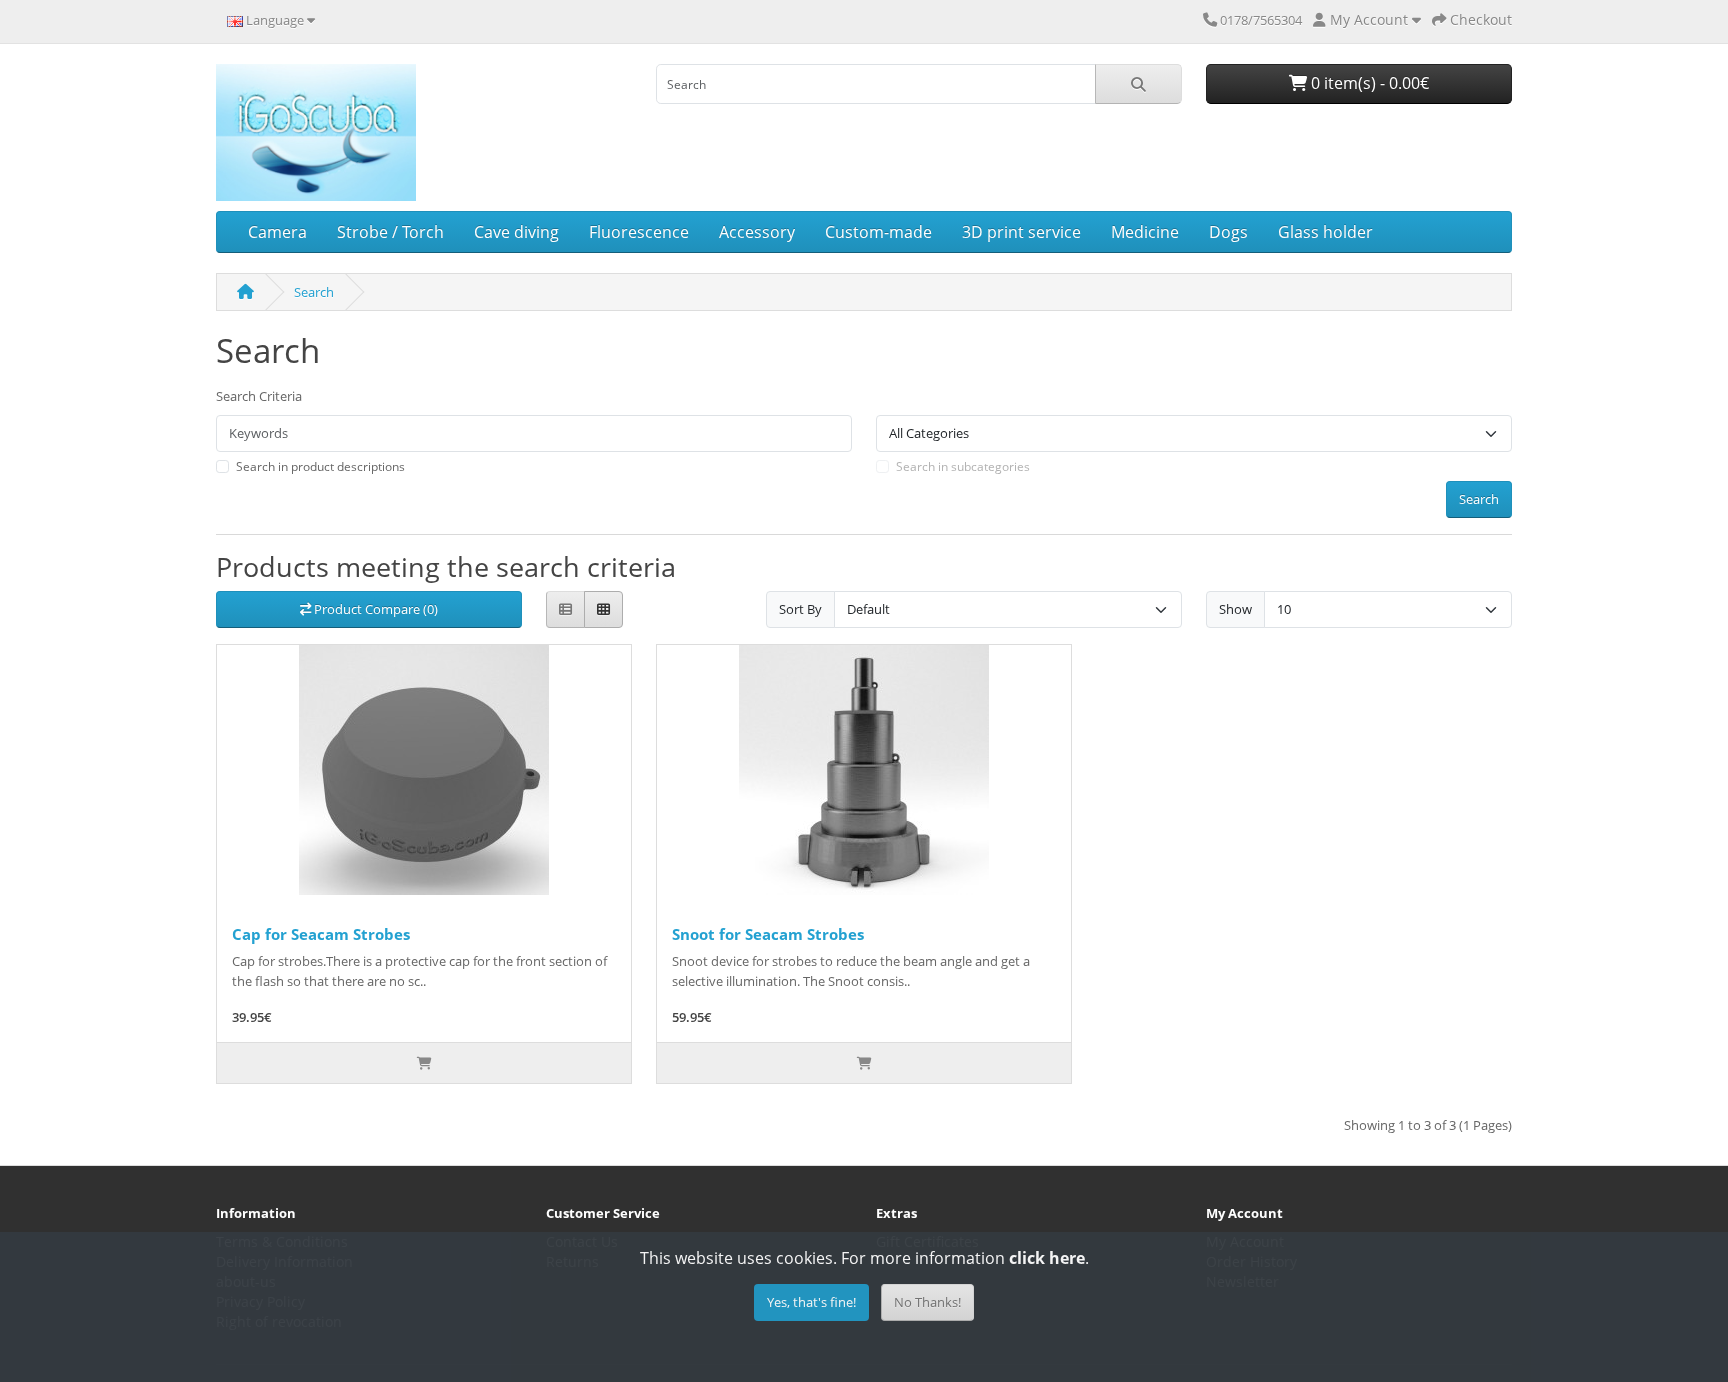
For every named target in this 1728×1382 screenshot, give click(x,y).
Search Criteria (259, 396)
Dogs (1228, 232)
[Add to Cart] (424, 1063)
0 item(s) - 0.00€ (1368, 83)
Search (314, 292)
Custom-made (878, 232)
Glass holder (1325, 232)
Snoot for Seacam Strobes (768, 934)
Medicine (1145, 232)
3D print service (1021, 232)
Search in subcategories (963, 466)
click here (1047, 1258)
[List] (565, 609)
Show (1235, 609)
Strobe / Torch (390, 232)
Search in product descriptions (320, 466)
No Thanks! (927, 1302)
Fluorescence (639, 232)
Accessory (757, 232)
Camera (277, 232)
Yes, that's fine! (811, 1302)
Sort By (800, 609)
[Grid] (603, 609)
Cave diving (516, 232)
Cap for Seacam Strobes (321, 934)
